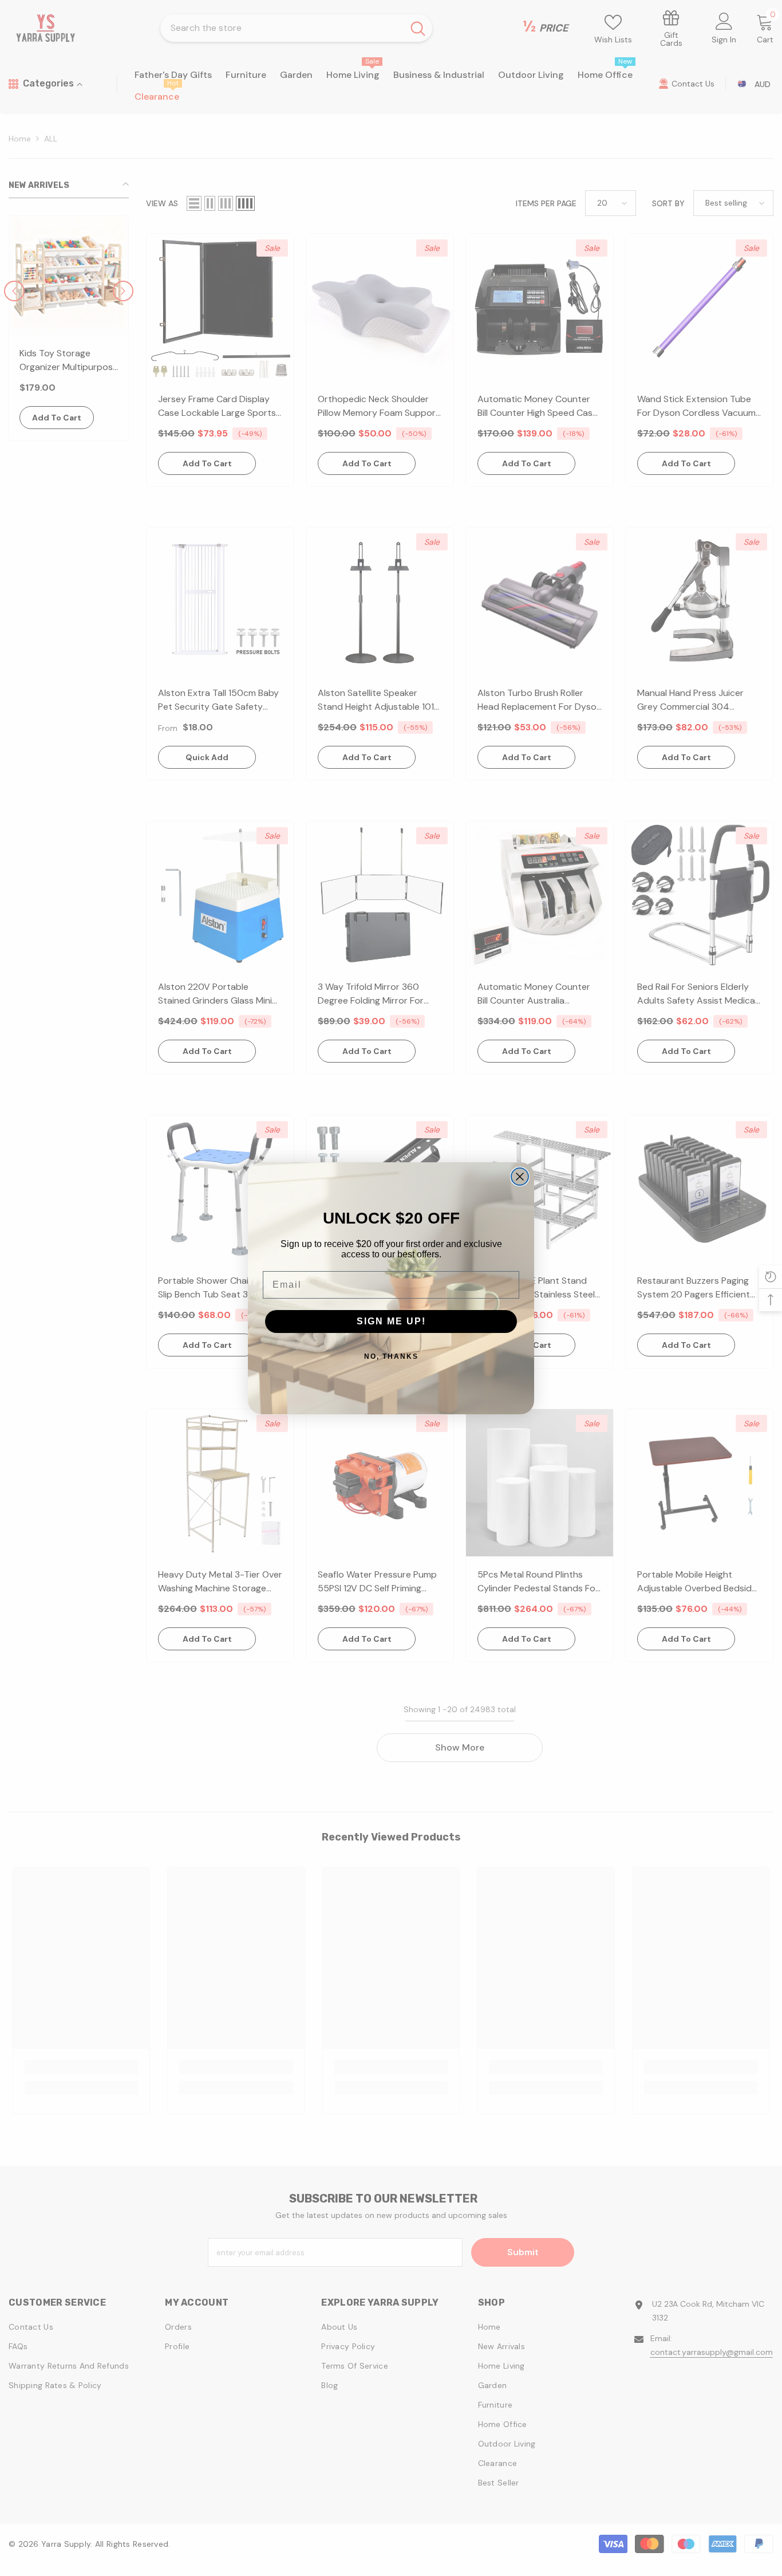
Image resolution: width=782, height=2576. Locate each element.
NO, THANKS (391, 1356)
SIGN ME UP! (391, 1321)
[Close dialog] (520, 1177)
